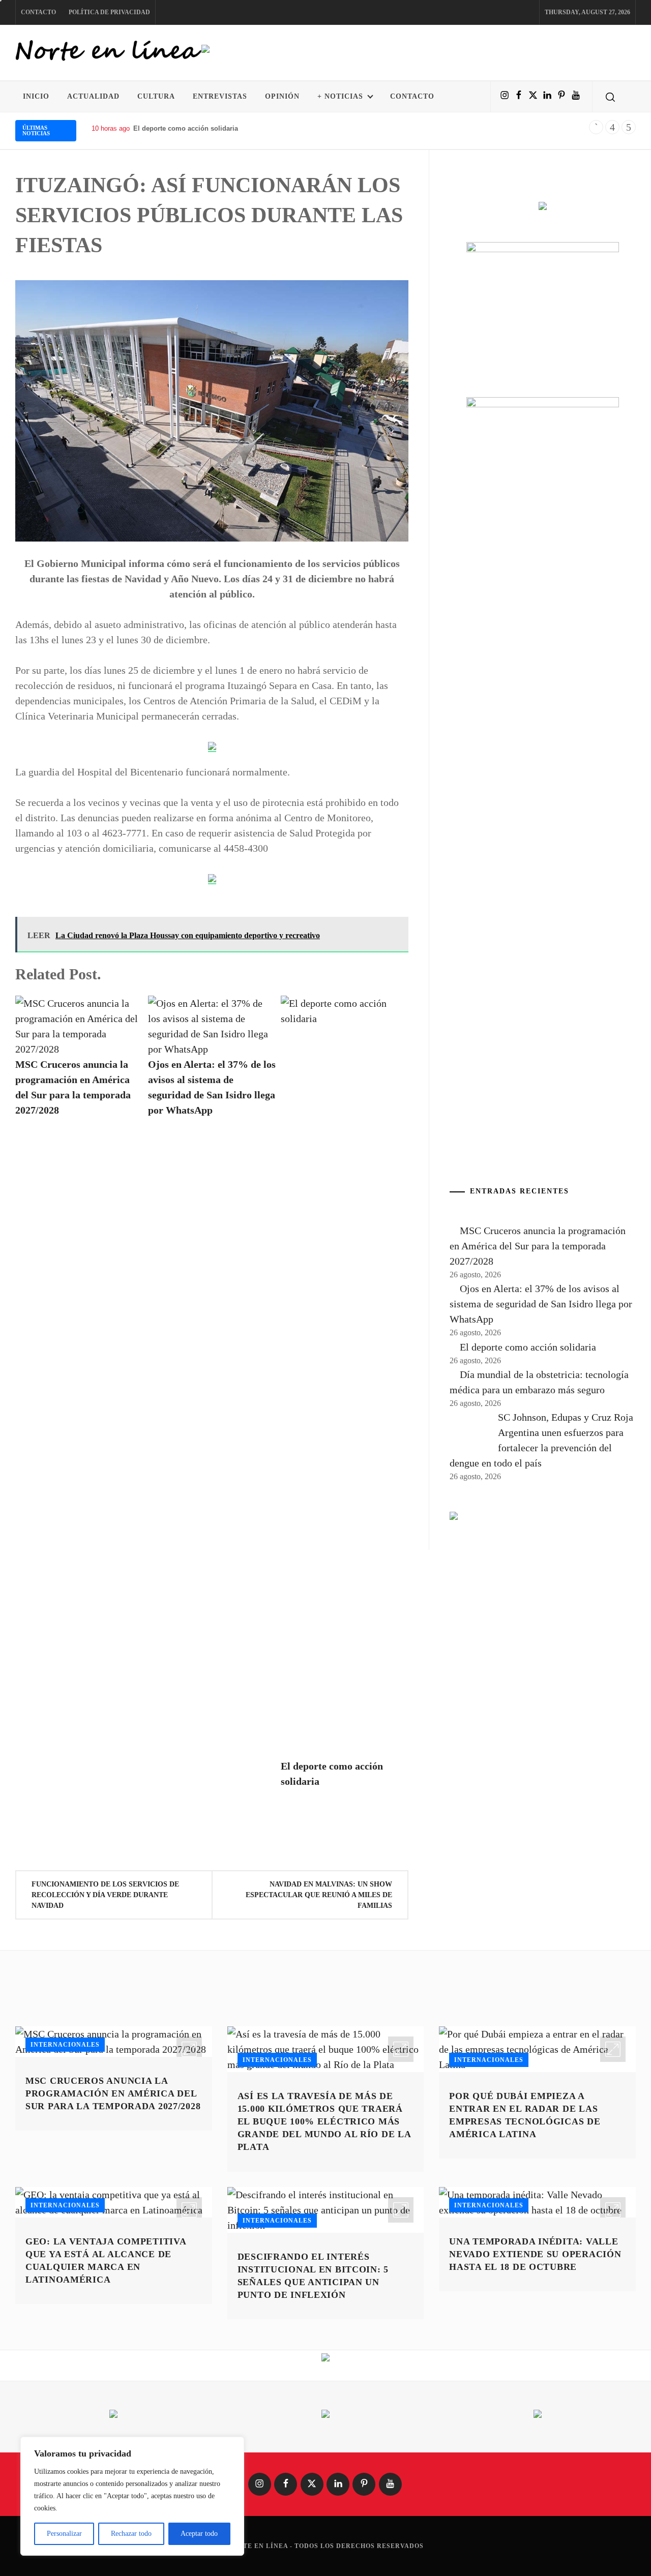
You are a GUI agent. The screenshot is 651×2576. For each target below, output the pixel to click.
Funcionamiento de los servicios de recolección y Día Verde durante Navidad (105, 1895)
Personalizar (64, 2534)
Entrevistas (220, 96)
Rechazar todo (131, 2534)
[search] (610, 97)
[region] (132, 2496)
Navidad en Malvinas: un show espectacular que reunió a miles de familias (319, 1895)
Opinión (282, 96)
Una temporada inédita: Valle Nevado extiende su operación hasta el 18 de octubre (535, 2254)
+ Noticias (340, 96)
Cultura (156, 96)
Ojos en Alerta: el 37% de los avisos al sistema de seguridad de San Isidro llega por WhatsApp (541, 1304)
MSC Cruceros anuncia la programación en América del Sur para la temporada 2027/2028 (538, 1246)
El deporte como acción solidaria (528, 1347)
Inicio (36, 96)
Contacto (38, 12)
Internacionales (65, 2045)
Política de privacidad (109, 12)
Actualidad (93, 96)
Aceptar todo (199, 2534)
